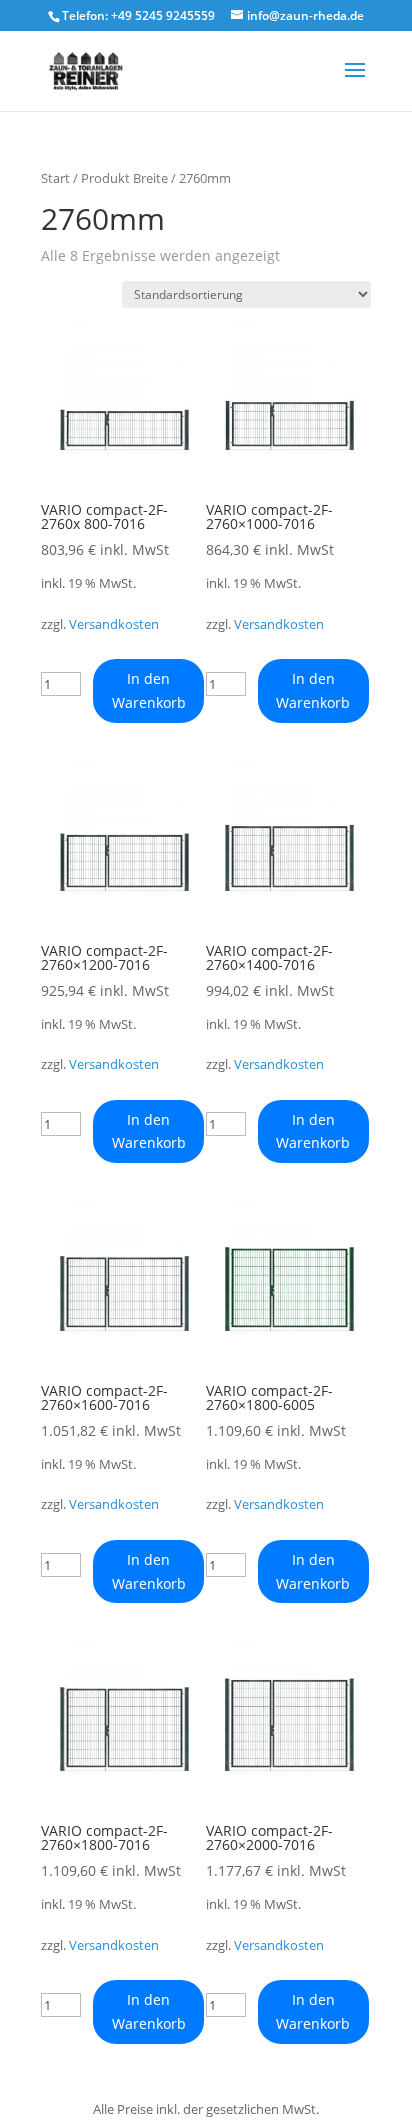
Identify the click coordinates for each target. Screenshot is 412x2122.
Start (55, 178)
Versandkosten (114, 624)
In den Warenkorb (149, 690)
